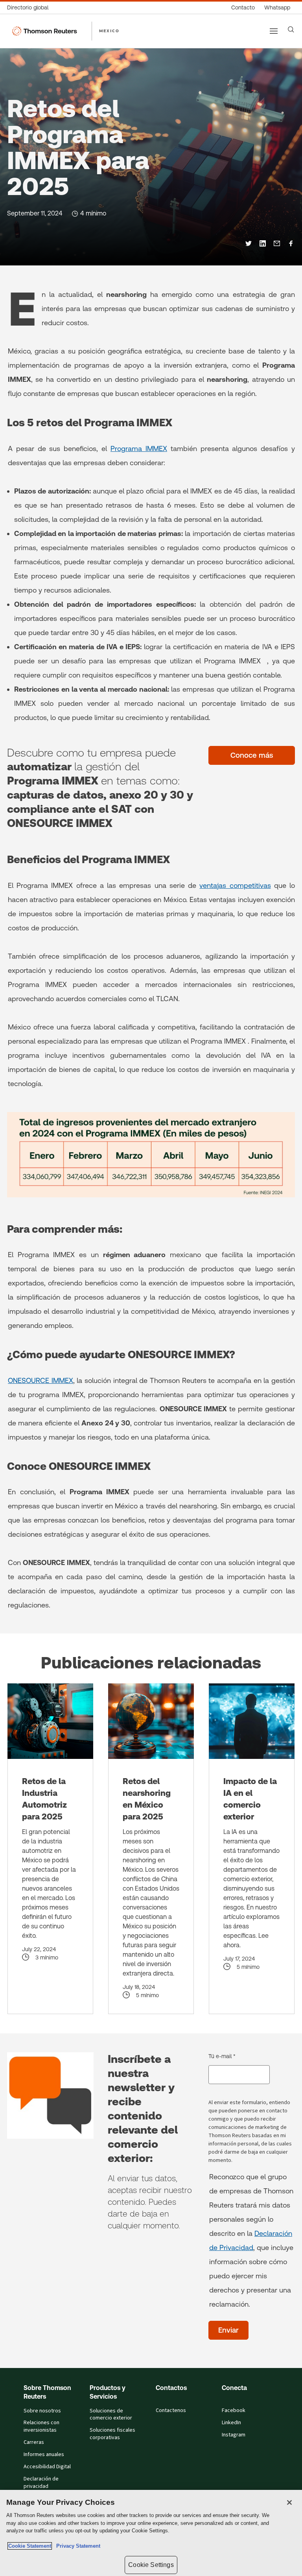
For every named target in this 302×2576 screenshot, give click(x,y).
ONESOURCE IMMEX (41, 1380)
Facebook (234, 2410)
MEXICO (109, 31)
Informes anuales (44, 2454)
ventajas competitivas (235, 885)
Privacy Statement (77, 2546)
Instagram (234, 2435)
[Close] (289, 2502)
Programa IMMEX (139, 448)
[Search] (291, 29)
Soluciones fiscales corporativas (112, 2434)
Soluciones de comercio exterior (111, 2415)
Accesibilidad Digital (47, 2467)
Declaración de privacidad (41, 2483)
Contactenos (171, 2410)
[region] (151, 2533)
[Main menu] (274, 31)
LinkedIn (231, 2423)
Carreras (34, 2442)
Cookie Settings (151, 2565)
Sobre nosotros (42, 2411)
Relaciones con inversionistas (41, 2426)
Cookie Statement (30, 2546)
